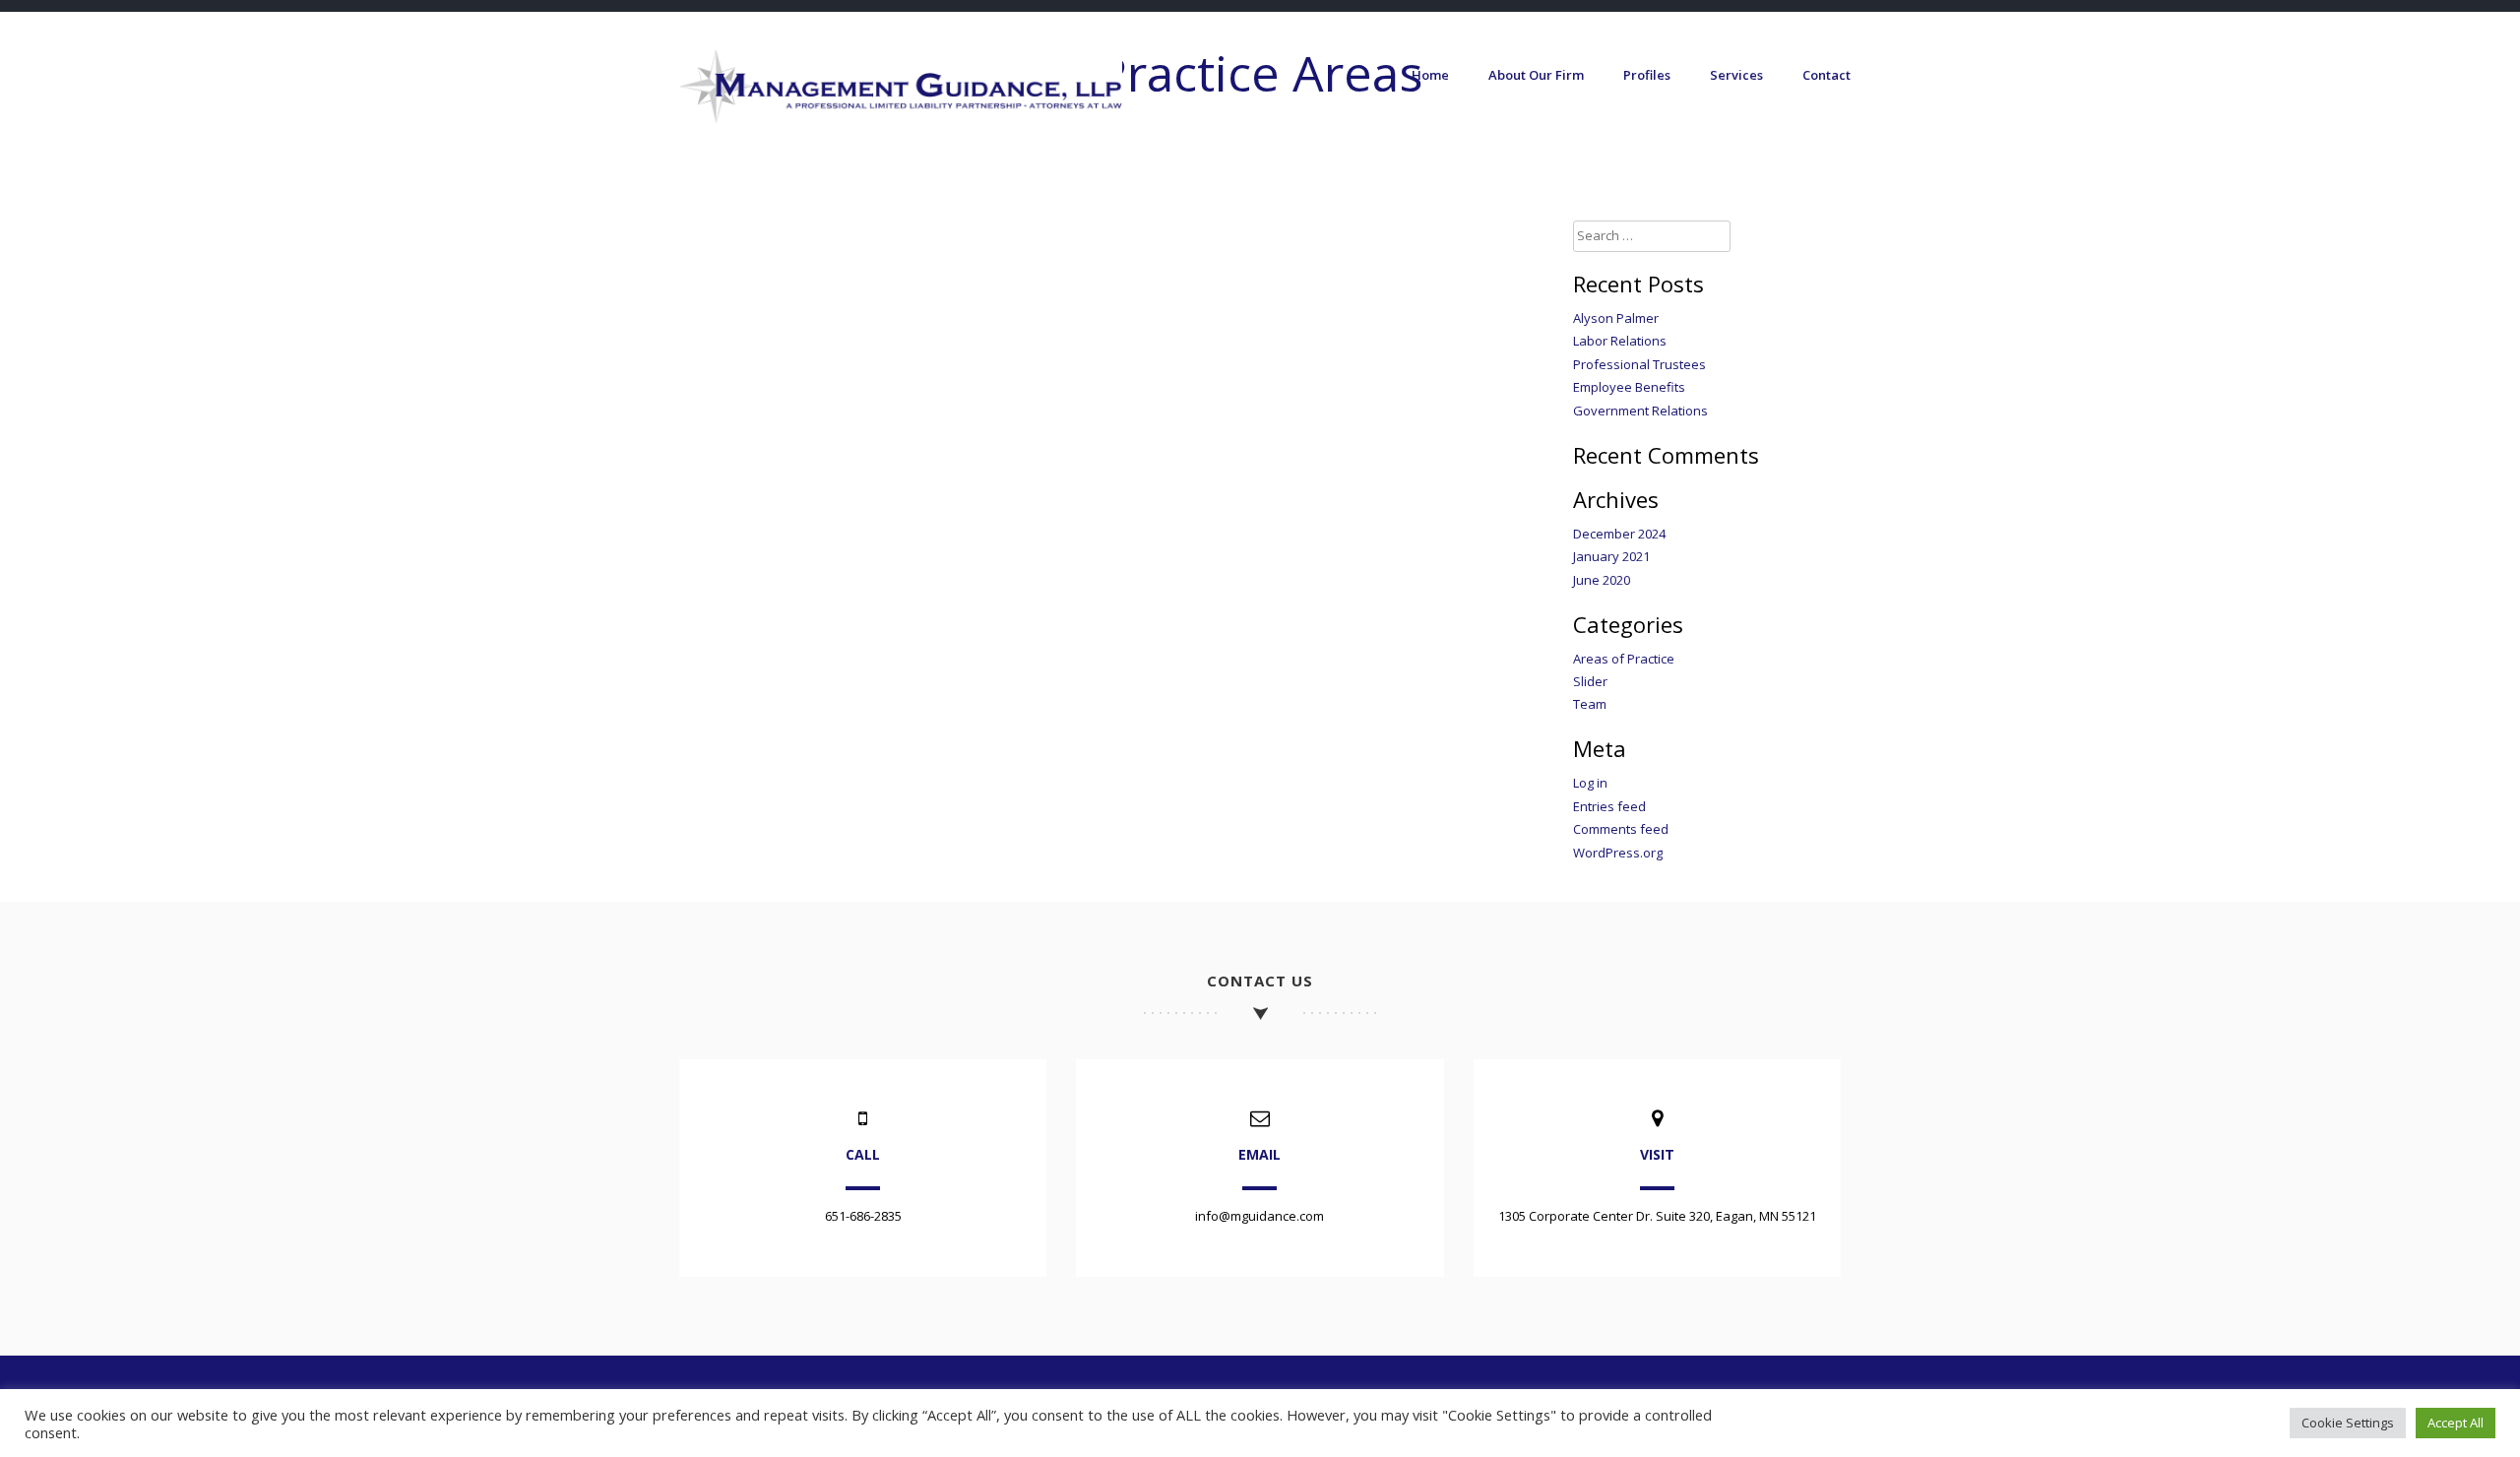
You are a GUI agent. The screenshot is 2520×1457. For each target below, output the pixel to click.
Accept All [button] (2456, 1423)
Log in (1590, 783)
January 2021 (1611, 556)
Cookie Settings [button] (2348, 1423)
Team (1590, 704)
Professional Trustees (1639, 364)
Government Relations (1640, 411)
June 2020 (1602, 580)
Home (1430, 75)
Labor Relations (1620, 341)
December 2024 (1619, 534)
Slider (1590, 681)
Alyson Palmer (1616, 318)
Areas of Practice (1624, 659)
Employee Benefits (1629, 387)
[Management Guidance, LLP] (901, 118)
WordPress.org (1618, 853)
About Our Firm (1536, 75)
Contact (1827, 75)
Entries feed (1609, 806)
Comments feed (1621, 829)
